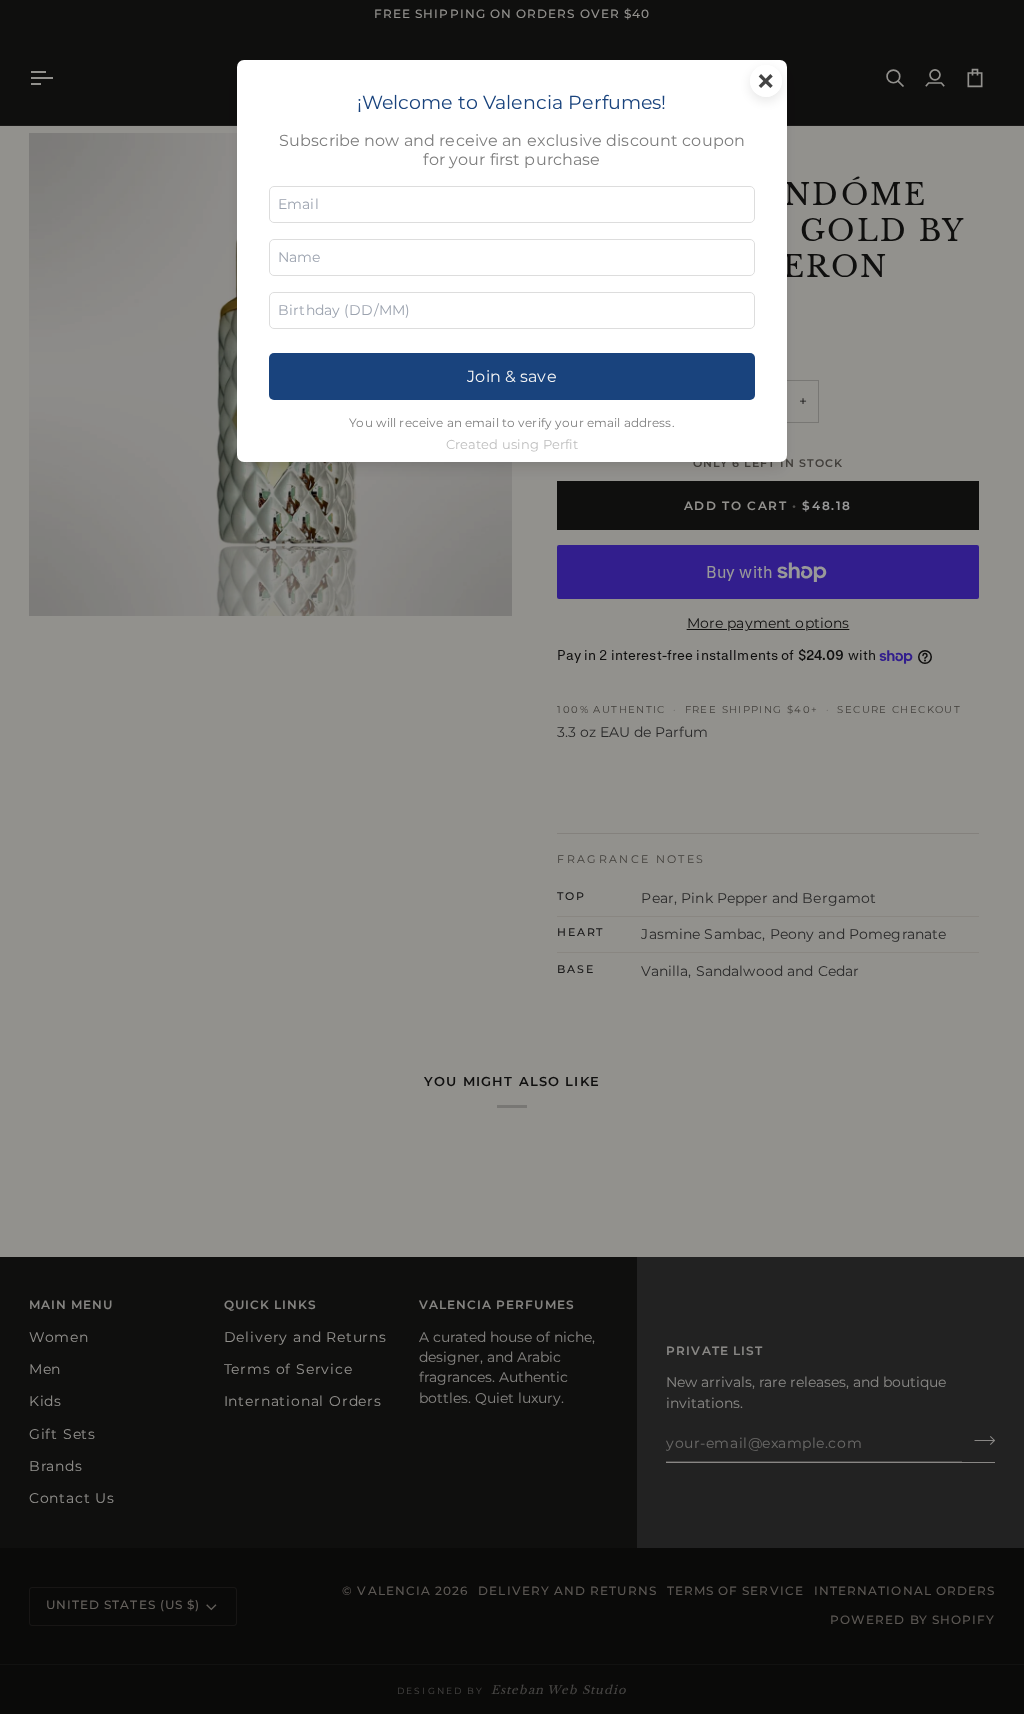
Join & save (512, 376)
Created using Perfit (512, 444)
